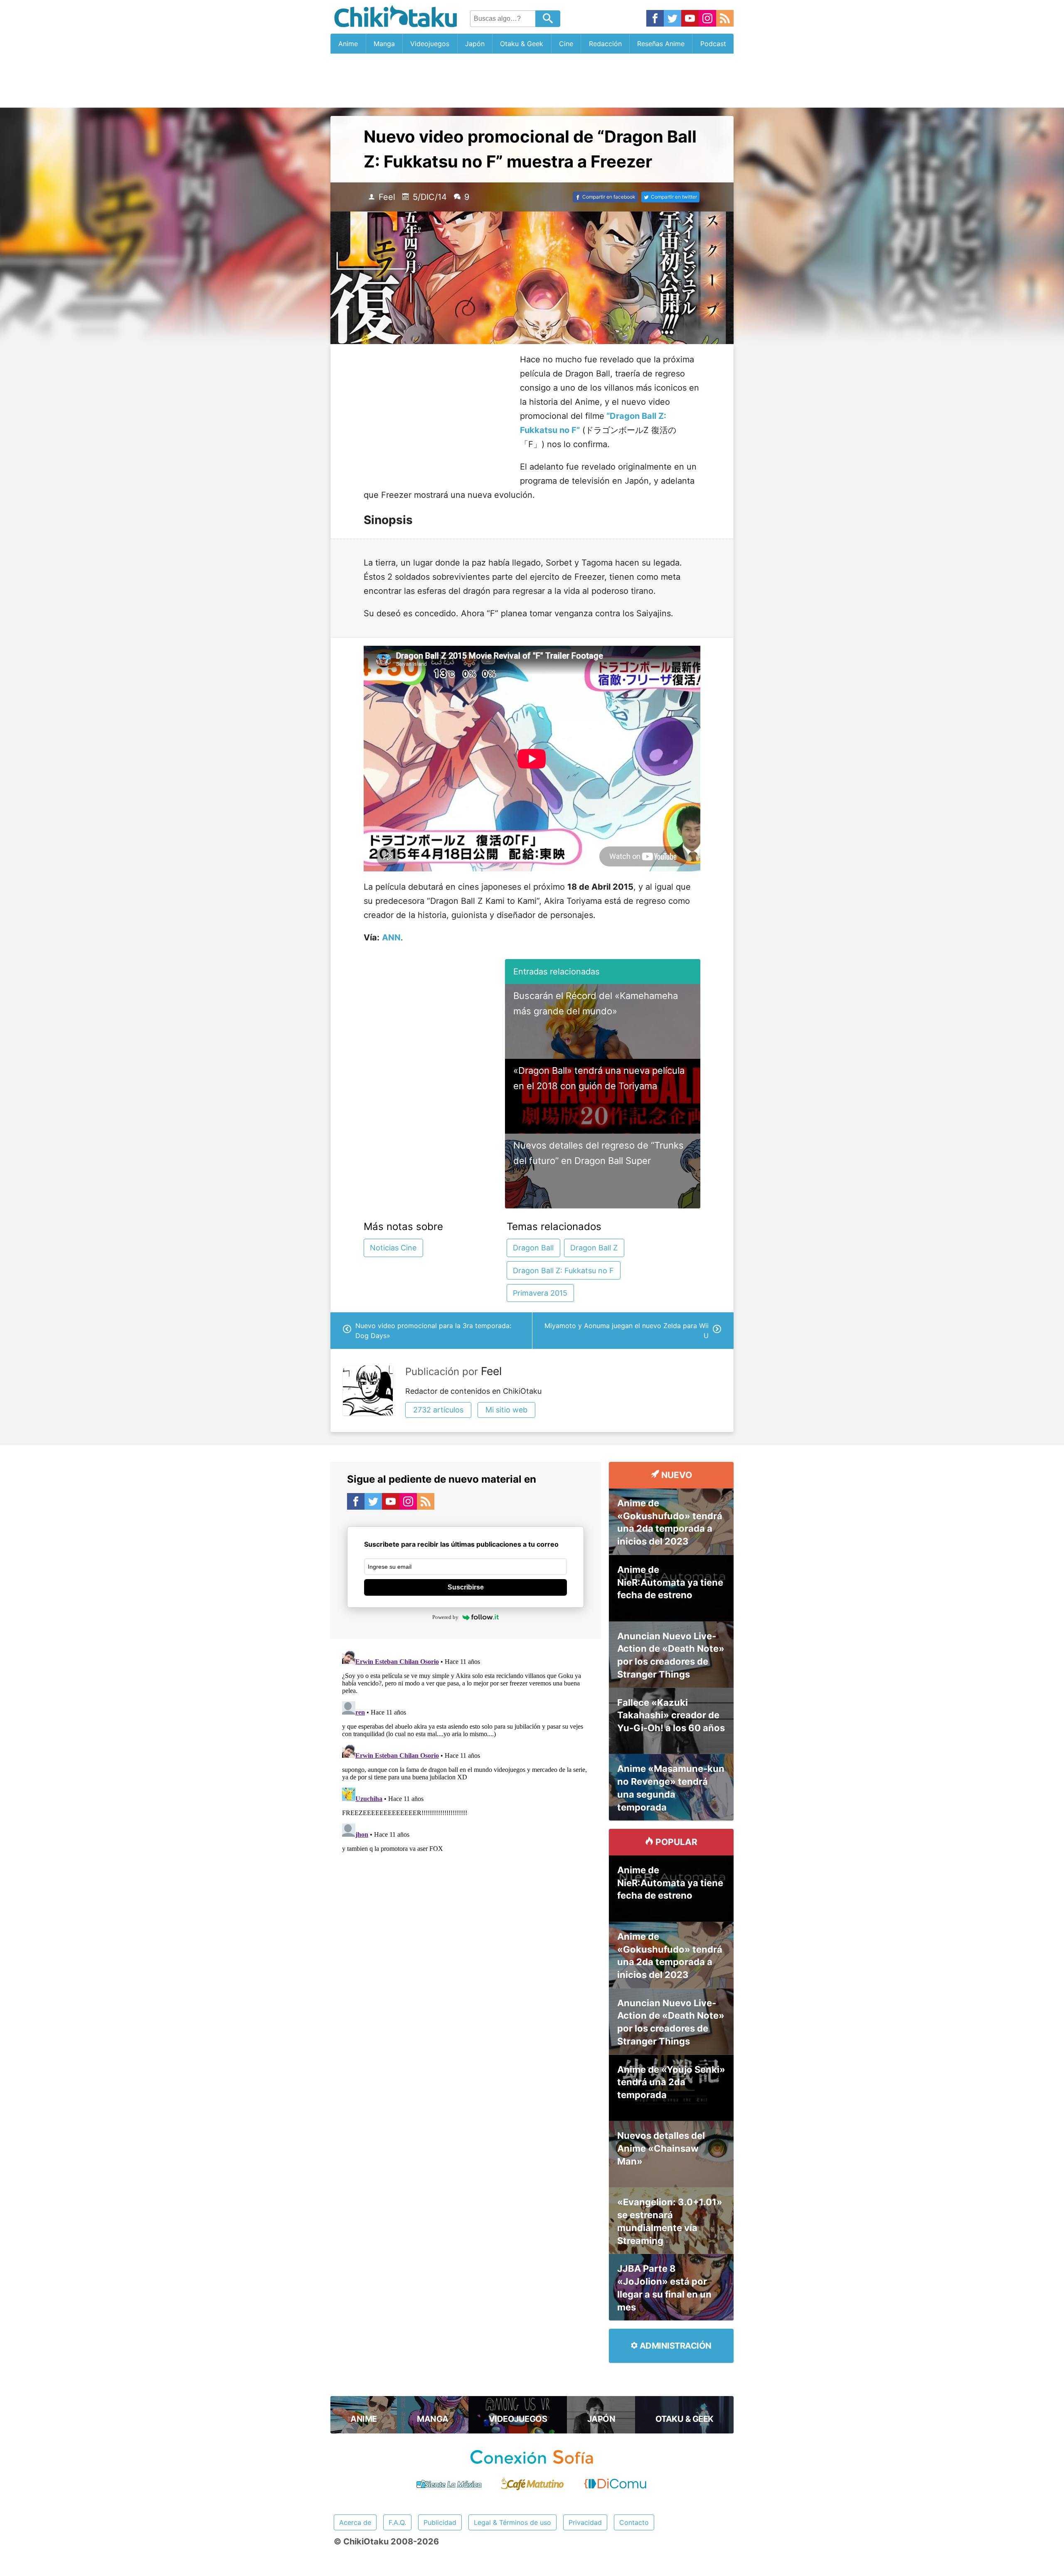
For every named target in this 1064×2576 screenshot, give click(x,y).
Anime (348, 44)
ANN (391, 937)
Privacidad (585, 2522)
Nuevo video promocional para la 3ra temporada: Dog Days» (433, 1331)
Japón (475, 44)
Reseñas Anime (661, 44)
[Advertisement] (532, 81)
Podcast (713, 44)
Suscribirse (466, 1587)
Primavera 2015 (540, 1293)
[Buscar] (548, 19)
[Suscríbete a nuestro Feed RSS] (725, 19)
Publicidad (440, 2522)
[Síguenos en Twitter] (672, 19)
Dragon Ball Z (594, 1248)
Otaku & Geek (522, 44)
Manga (384, 44)
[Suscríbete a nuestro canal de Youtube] (690, 19)
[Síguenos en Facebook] (655, 19)
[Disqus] (465, 1751)
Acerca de (355, 2522)
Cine (566, 44)
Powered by (445, 1617)
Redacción (605, 44)
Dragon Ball (533, 1248)
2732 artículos (438, 1410)
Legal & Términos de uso (512, 2522)
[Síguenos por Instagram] (707, 19)
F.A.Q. (397, 2522)
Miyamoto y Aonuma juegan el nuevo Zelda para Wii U (627, 1331)
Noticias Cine (393, 1248)
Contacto (634, 2522)
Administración (675, 2346)
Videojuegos (430, 44)
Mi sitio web (506, 1410)
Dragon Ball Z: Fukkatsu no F (563, 1271)
